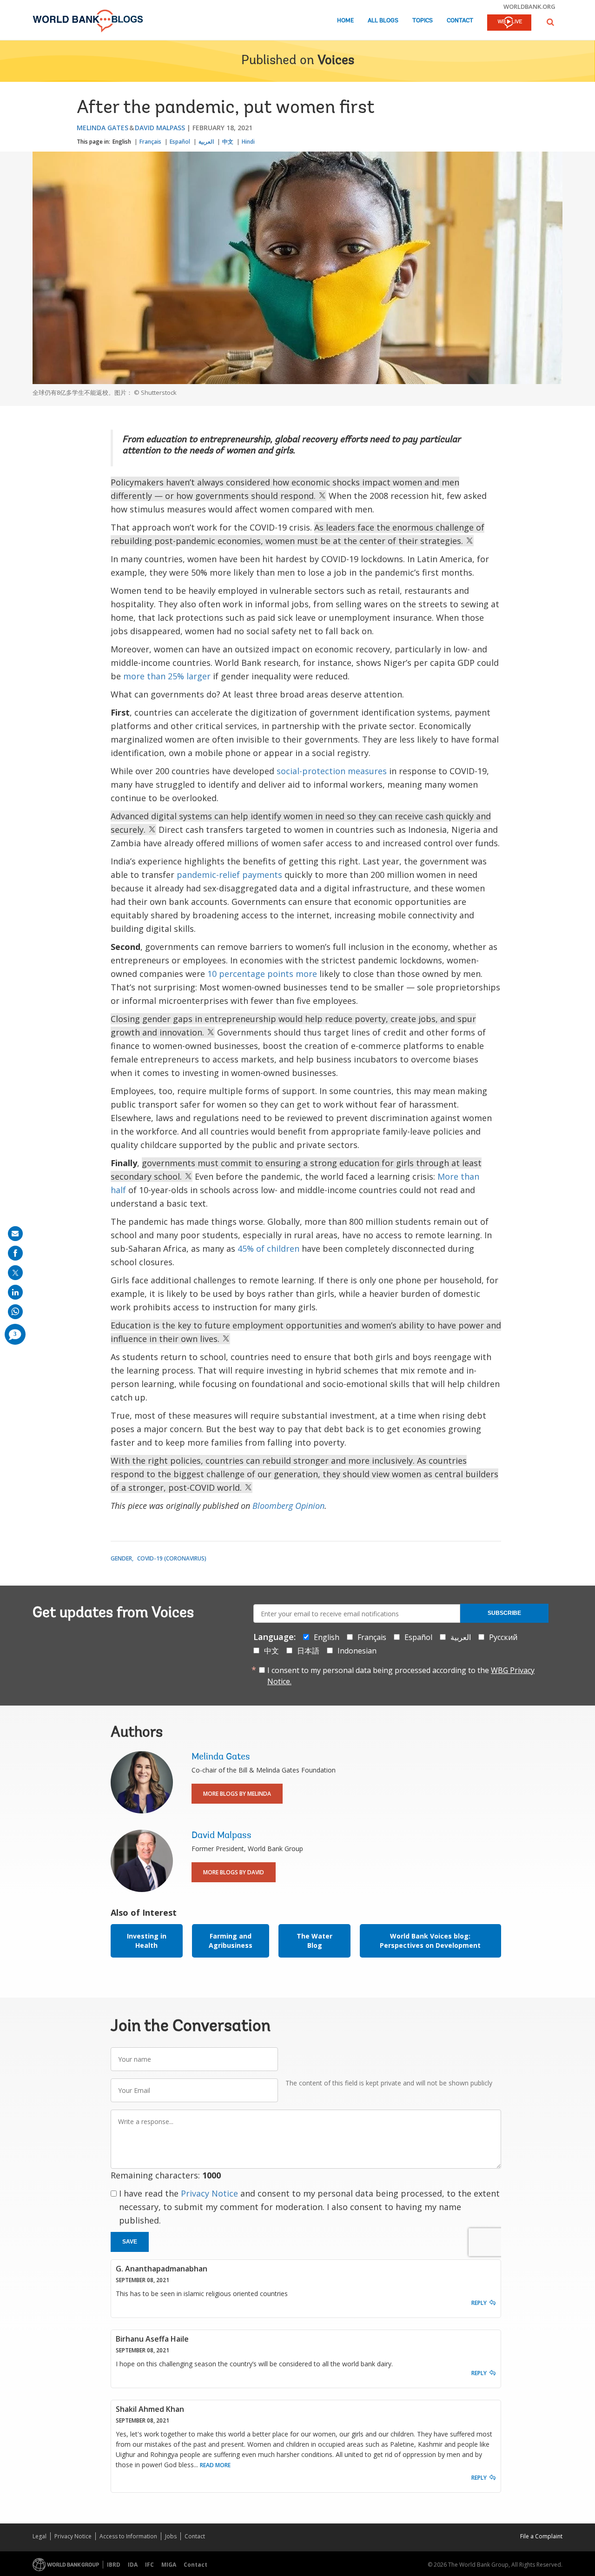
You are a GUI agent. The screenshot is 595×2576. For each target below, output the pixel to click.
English (122, 142)
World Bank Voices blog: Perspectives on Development (430, 1941)
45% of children (268, 1248)
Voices (336, 61)
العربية (206, 142)
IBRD (114, 2565)
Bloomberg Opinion (288, 1506)
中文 (228, 142)
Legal (40, 2536)
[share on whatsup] (15, 1312)
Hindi (248, 142)
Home (345, 21)
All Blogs (383, 21)
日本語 (308, 1651)
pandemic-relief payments (229, 875)
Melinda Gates (102, 128)
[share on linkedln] (15, 1292)
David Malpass (160, 128)
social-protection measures (332, 771)
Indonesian (357, 1651)
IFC (149, 2565)
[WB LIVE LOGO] (509, 23)
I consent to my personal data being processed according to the (401, 1676)
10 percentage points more (262, 974)
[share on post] (15, 1273)
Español (180, 142)
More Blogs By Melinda (237, 1794)
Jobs (171, 2536)
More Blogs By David (234, 1872)
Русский (503, 1637)
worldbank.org (529, 7)
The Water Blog (314, 1941)
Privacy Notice (209, 2193)
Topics (423, 21)
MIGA (169, 2565)
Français (150, 142)
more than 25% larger (167, 676)
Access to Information (128, 2536)
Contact (460, 21)
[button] (550, 22)
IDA (133, 2565)
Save (130, 2242)
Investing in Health (147, 1941)
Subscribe (504, 1613)
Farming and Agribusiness (231, 1941)
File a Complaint (541, 2536)
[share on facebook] (15, 1253)
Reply (479, 2303)
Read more (215, 2465)
